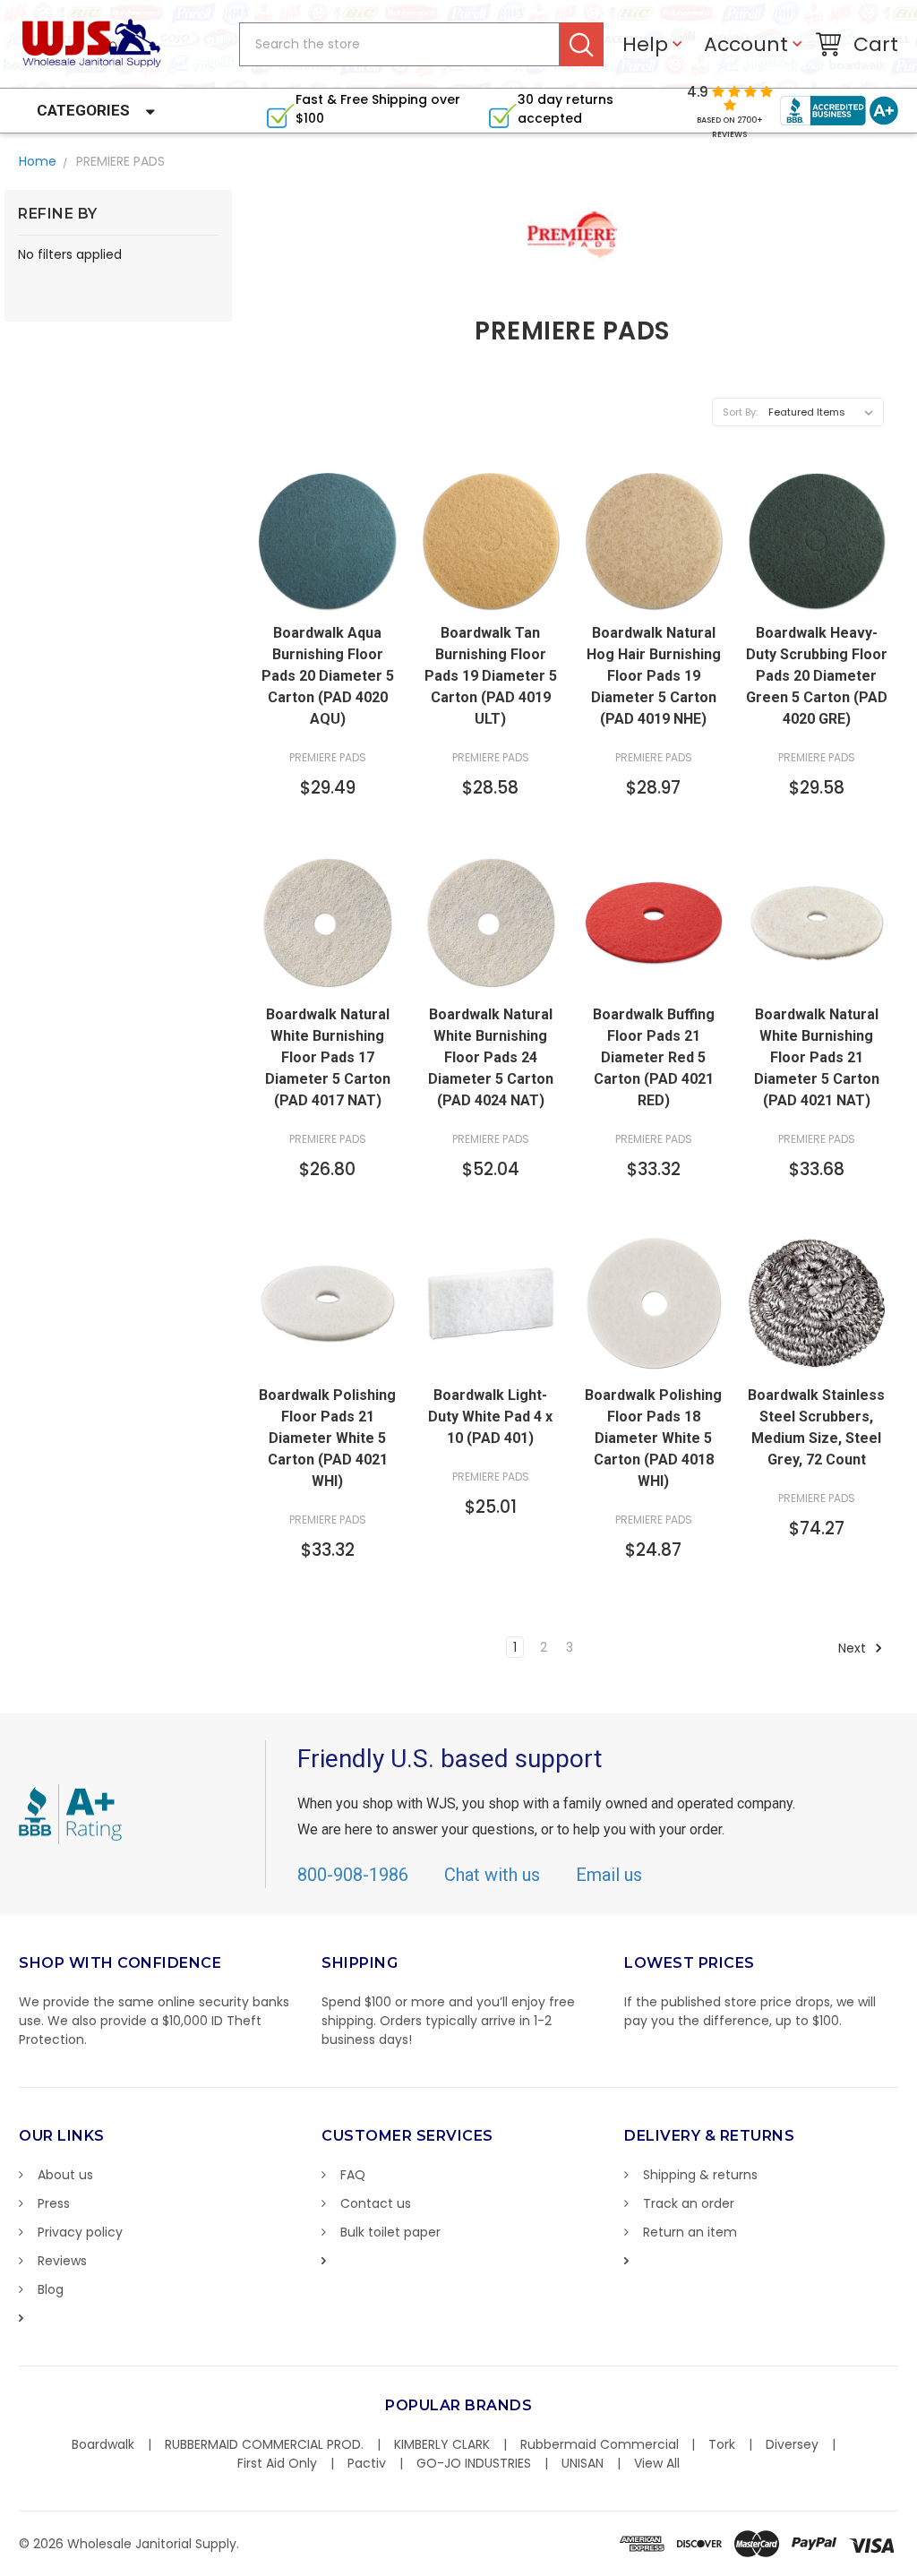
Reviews (62, 2261)
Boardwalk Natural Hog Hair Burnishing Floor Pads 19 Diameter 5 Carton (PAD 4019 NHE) (654, 676)
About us (65, 2175)
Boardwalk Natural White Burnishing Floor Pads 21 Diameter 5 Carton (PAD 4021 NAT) (817, 1057)
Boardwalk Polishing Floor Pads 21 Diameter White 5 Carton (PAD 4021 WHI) (327, 1438)
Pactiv (367, 2463)
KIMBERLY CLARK (442, 2444)
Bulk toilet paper (390, 2232)
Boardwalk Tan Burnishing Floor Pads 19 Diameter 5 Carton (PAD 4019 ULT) (491, 676)
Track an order (689, 2203)
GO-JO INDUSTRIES (474, 2463)
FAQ (353, 2175)
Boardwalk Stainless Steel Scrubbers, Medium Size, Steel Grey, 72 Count (816, 1427)
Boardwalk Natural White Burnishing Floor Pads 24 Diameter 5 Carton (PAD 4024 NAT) (491, 1057)
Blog (51, 2289)
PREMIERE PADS (120, 161)
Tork (722, 2444)
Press (54, 2203)
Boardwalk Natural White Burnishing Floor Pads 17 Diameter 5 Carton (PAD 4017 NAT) (328, 1057)
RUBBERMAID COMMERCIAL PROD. (264, 2444)
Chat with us (492, 1875)
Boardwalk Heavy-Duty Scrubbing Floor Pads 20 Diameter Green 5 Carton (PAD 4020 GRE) (817, 676)
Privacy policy (80, 2232)
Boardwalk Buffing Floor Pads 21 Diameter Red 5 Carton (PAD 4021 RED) (654, 1057)
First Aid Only (277, 2463)
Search (582, 44)
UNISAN (583, 2463)
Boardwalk (103, 2444)
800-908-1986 (353, 1875)
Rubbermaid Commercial (600, 2444)
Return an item (690, 2232)
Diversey (792, 2444)
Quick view (328, 596)
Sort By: (740, 412)
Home (38, 161)
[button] (916, 2567)
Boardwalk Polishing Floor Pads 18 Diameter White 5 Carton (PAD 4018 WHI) (653, 1438)
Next (854, 1648)
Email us (609, 1875)
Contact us (376, 2203)
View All (657, 2463)
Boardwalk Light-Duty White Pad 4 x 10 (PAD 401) (490, 1417)
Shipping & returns (700, 2175)
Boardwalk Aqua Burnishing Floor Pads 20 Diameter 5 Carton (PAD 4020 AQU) (328, 676)
